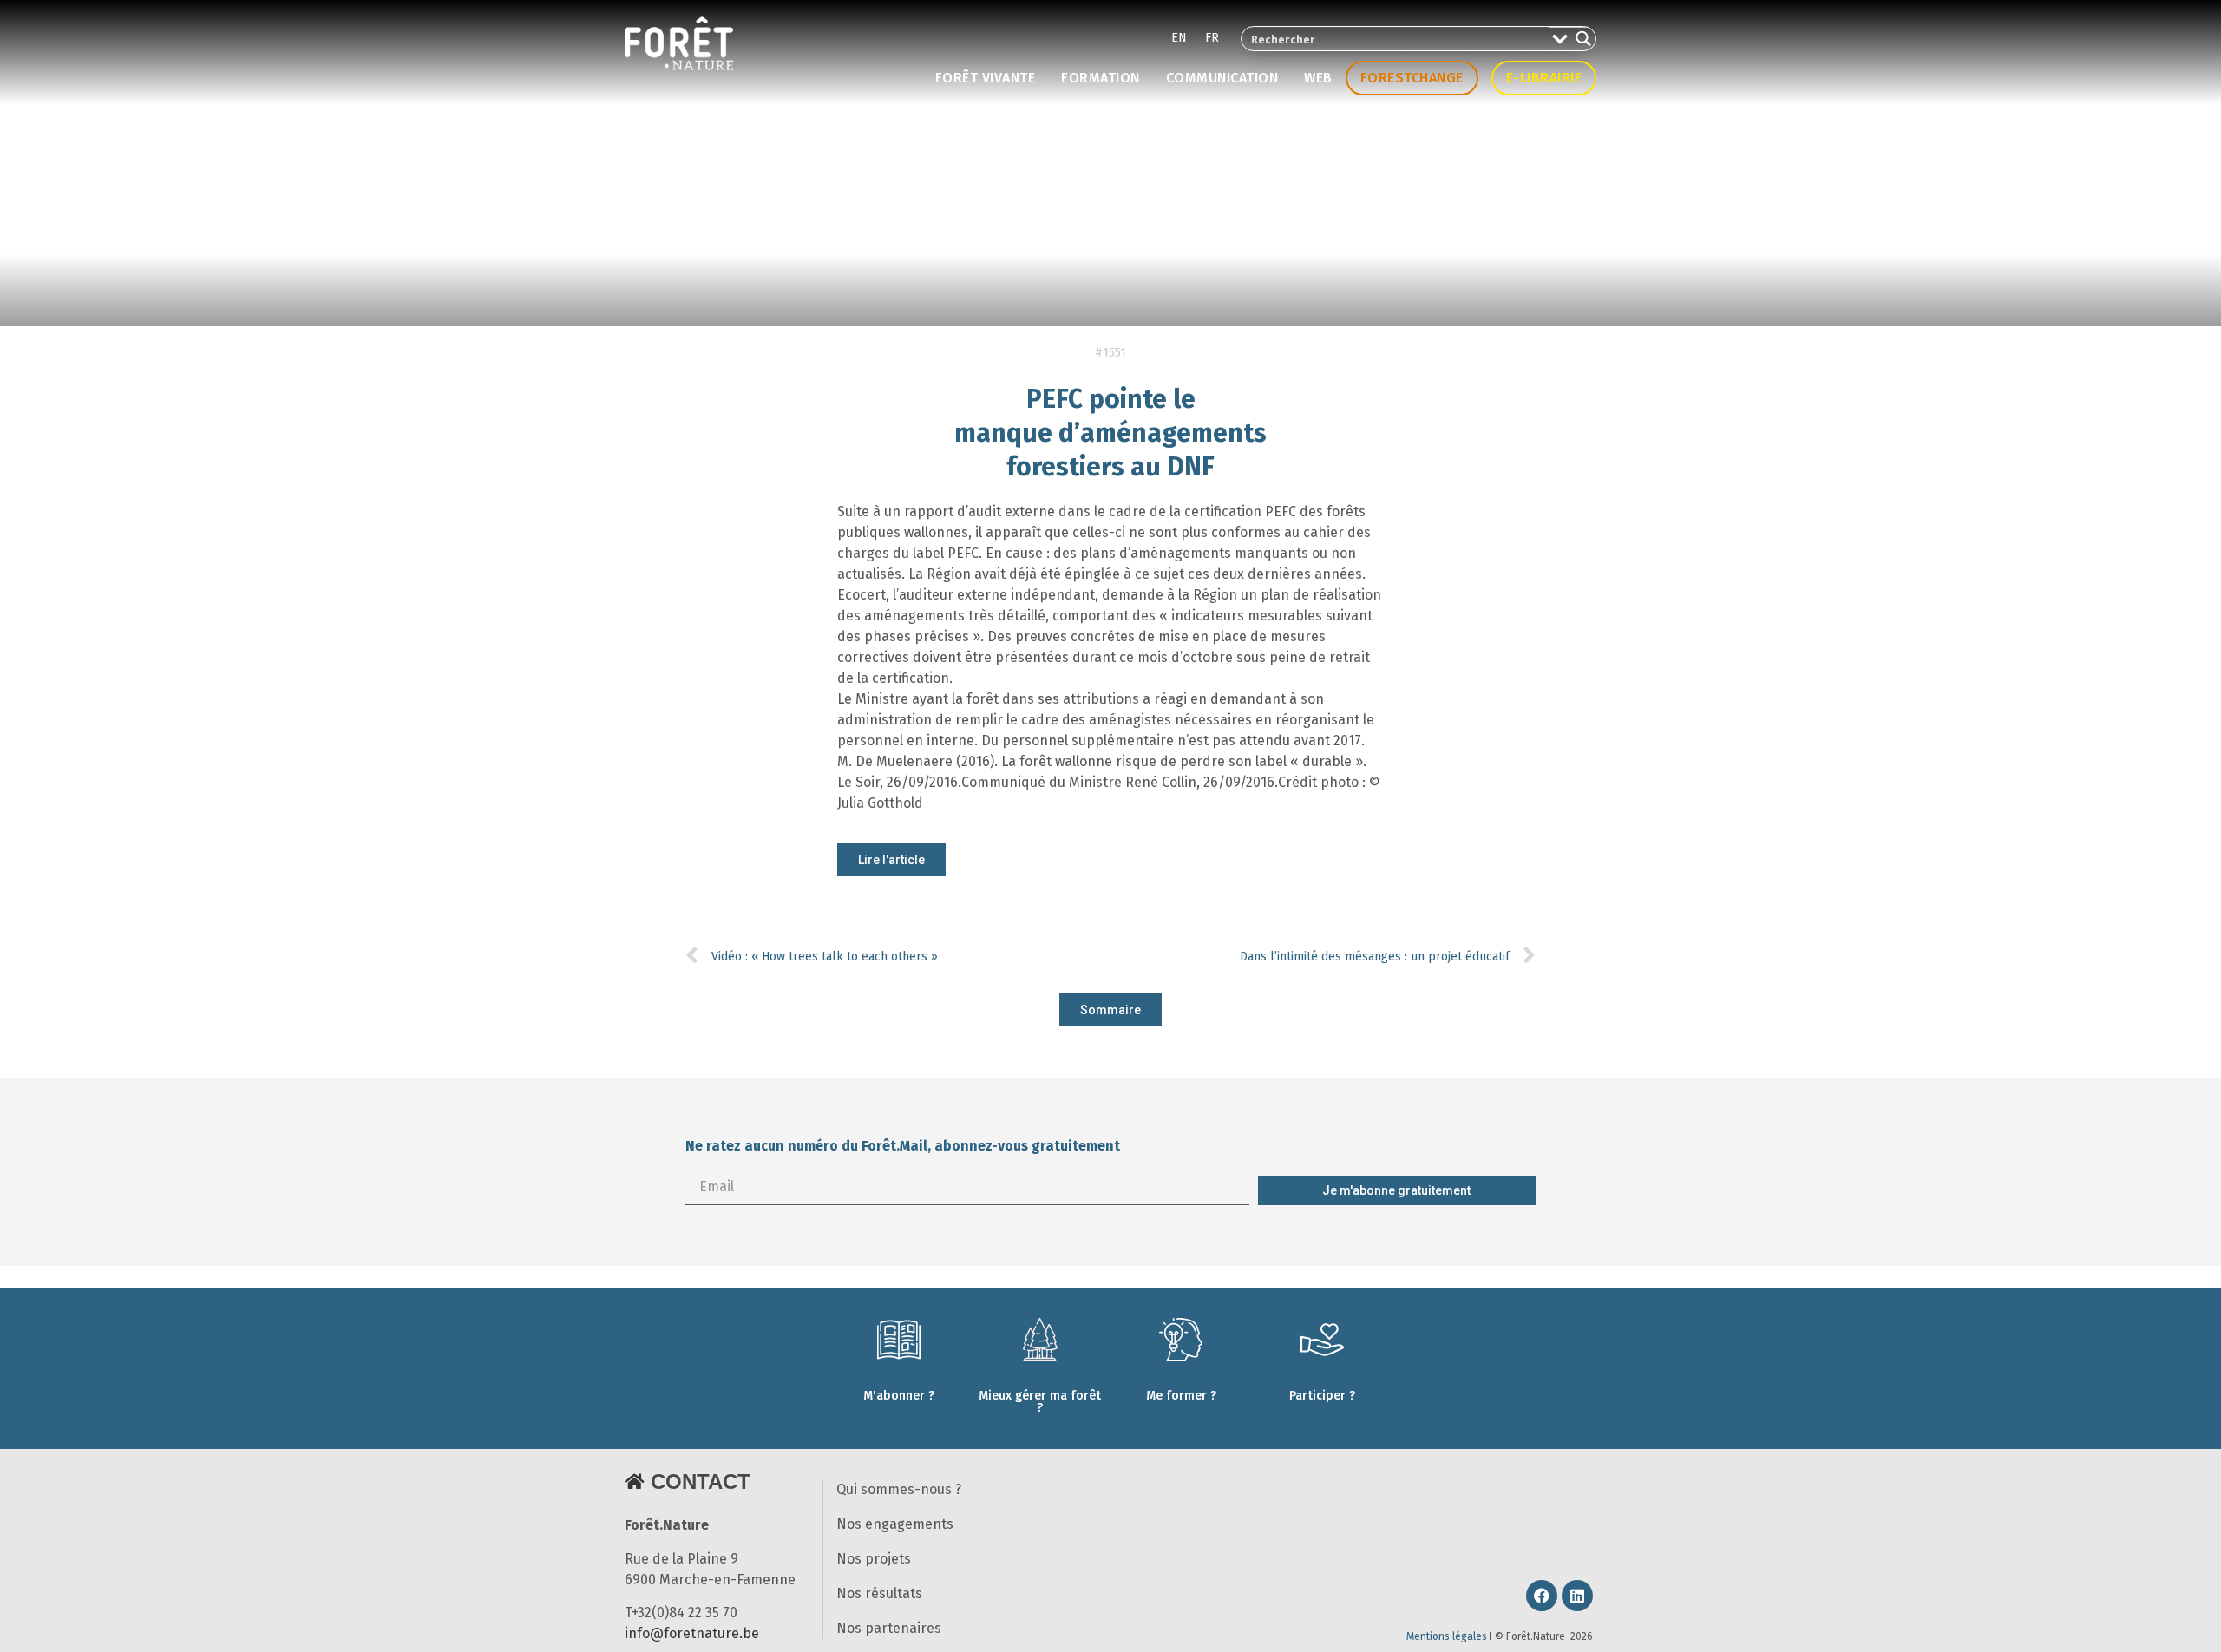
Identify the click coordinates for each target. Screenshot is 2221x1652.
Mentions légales (1447, 1636)
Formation (1101, 78)
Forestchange (1412, 78)
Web (1318, 78)
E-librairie (1544, 78)
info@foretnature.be (692, 1633)
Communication (1222, 78)
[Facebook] (1542, 1596)
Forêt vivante (986, 78)
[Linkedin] (1577, 1596)
